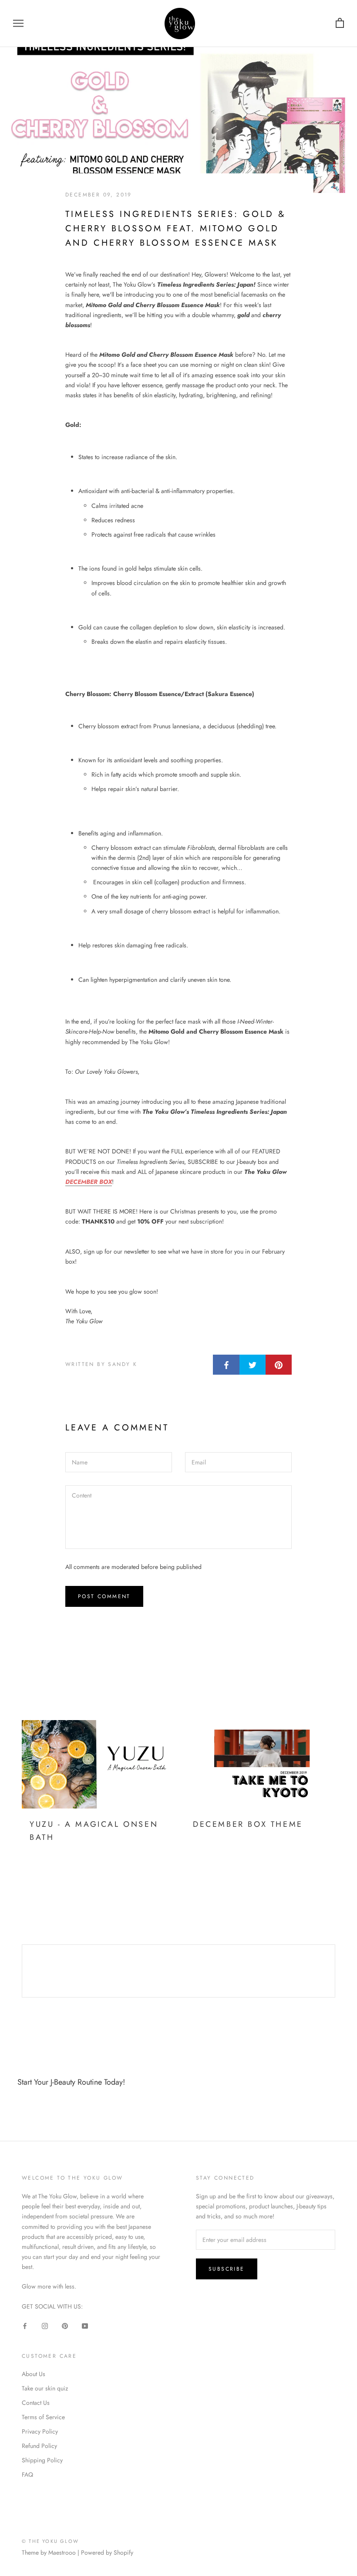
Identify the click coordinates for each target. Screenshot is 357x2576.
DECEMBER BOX (89, 1182)
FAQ (27, 2475)
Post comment (104, 1596)
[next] (335, 1971)
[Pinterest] (65, 2325)
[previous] (22, 1971)
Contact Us (36, 2403)
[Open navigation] (18, 23)
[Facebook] (25, 2325)
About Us (34, 2374)
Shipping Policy (42, 2460)
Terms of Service (43, 2417)
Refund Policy (39, 2446)
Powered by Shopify (107, 2552)
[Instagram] (45, 2325)
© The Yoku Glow (50, 2541)
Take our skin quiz (45, 2388)
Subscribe (227, 2269)
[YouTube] (85, 2325)
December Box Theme (248, 1824)
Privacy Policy (40, 2431)
